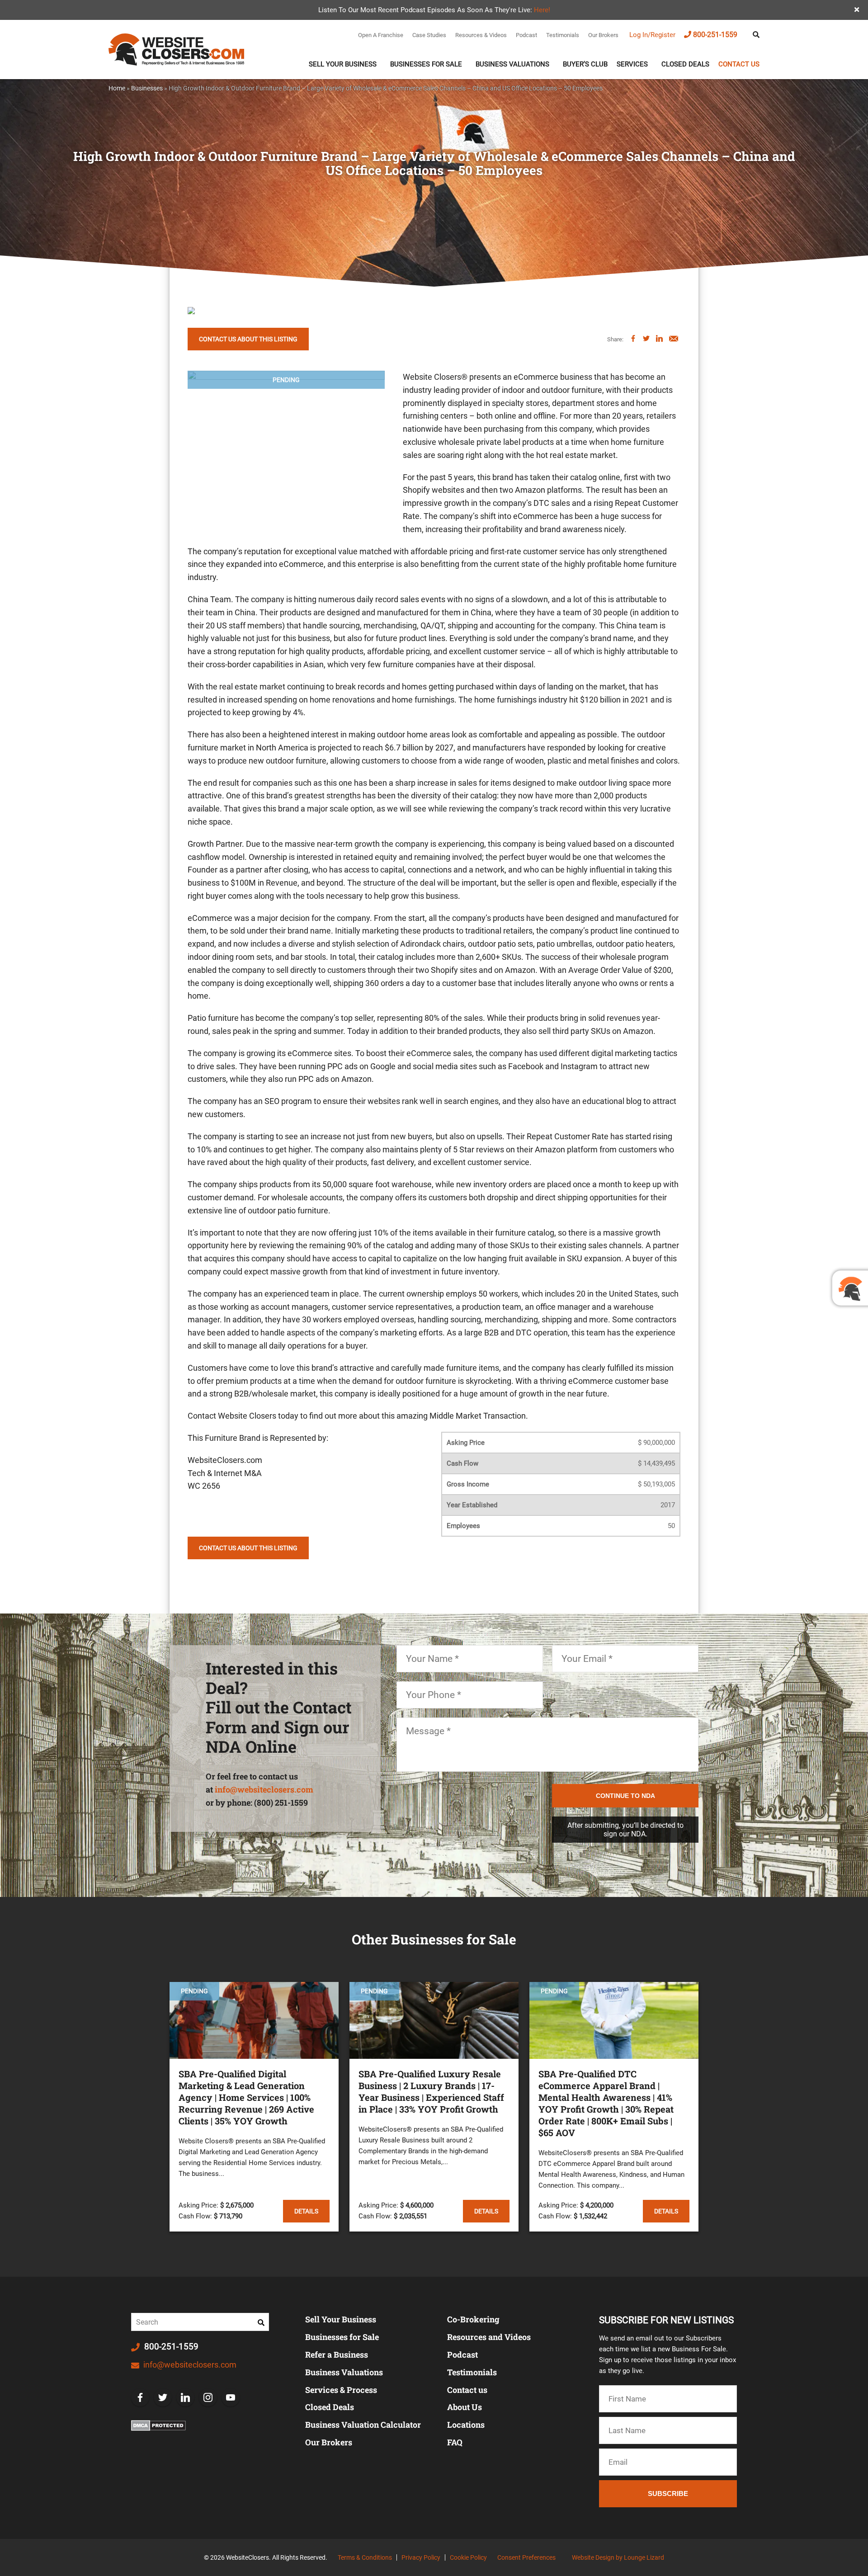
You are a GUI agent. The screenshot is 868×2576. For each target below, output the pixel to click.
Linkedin (185, 2397)
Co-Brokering (473, 2319)
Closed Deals (685, 64)
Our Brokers (603, 35)
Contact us (739, 64)
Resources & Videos (481, 35)
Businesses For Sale (426, 64)
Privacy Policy (421, 2557)
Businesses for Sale (342, 2337)
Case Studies (429, 35)
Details (306, 2211)
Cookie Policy (468, 2557)
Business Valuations (512, 64)
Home (117, 88)
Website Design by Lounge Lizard (618, 2557)
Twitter (163, 2397)
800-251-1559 (715, 35)
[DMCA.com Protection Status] (158, 2425)
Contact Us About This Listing (248, 339)
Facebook (140, 2397)
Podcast (526, 35)
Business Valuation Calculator (363, 2425)
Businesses (147, 88)
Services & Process (341, 2390)
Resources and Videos (489, 2337)
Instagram (208, 2397)
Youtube (231, 2397)
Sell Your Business (343, 64)
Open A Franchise (381, 35)
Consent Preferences (526, 2557)
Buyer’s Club (585, 64)
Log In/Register (652, 35)
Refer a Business (337, 2354)
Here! (542, 10)
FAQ (455, 2442)
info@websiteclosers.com (264, 1789)
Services (632, 64)
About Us (465, 2407)
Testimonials (563, 35)
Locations (466, 2425)
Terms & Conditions (365, 2557)
